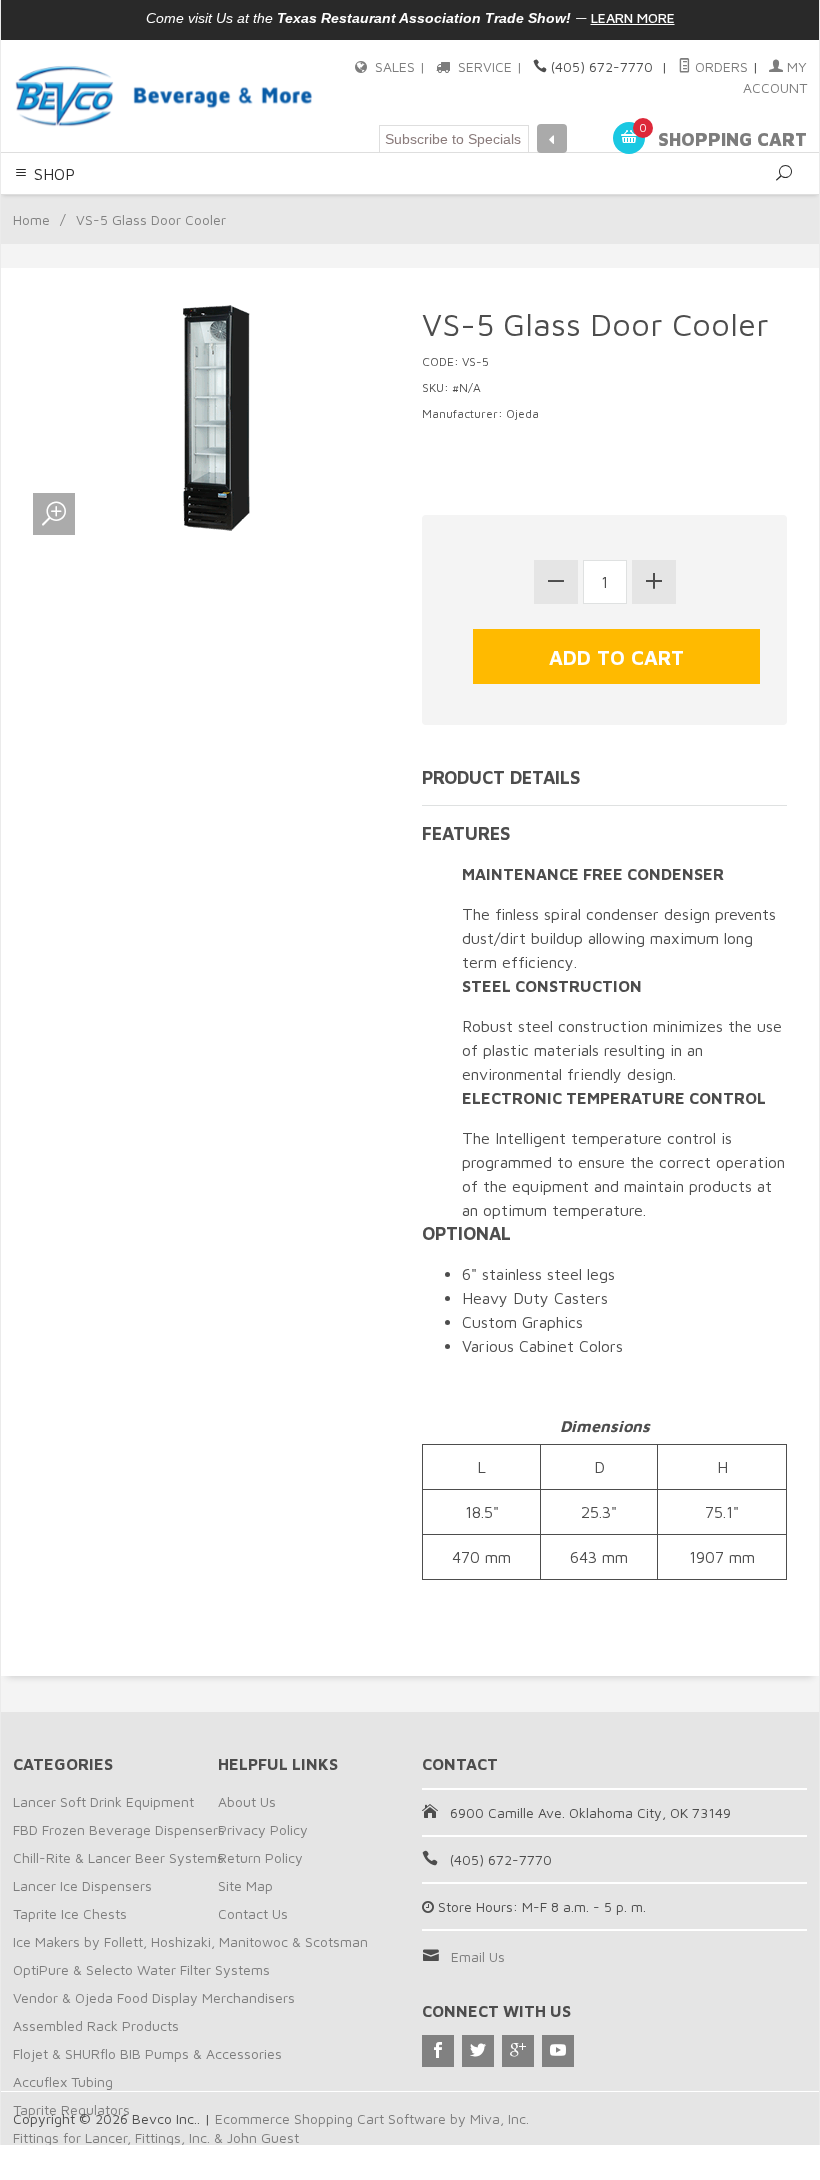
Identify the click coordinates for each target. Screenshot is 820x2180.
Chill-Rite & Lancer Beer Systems (118, 1857)
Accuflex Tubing (63, 2081)
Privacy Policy (263, 1829)
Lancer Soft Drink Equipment (103, 1801)
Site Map (245, 1885)
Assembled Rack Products (96, 2025)
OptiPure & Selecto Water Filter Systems (141, 1969)
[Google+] (518, 2051)
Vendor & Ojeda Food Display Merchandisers (154, 1997)
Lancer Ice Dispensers (82, 1885)
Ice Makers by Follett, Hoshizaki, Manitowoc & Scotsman (190, 1941)
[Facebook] (438, 2051)
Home (31, 219)
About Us (247, 1801)
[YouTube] (558, 2051)
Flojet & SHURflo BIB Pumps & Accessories (147, 2053)
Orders (719, 66)
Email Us (478, 1956)
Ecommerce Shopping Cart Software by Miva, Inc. (372, 2118)
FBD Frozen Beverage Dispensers (119, 1829)
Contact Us (253, 1913)
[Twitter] (478, 2051)
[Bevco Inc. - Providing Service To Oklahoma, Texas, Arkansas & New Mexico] (164, 96)
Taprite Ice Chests (70, 1913)
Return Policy (260, 1857)
